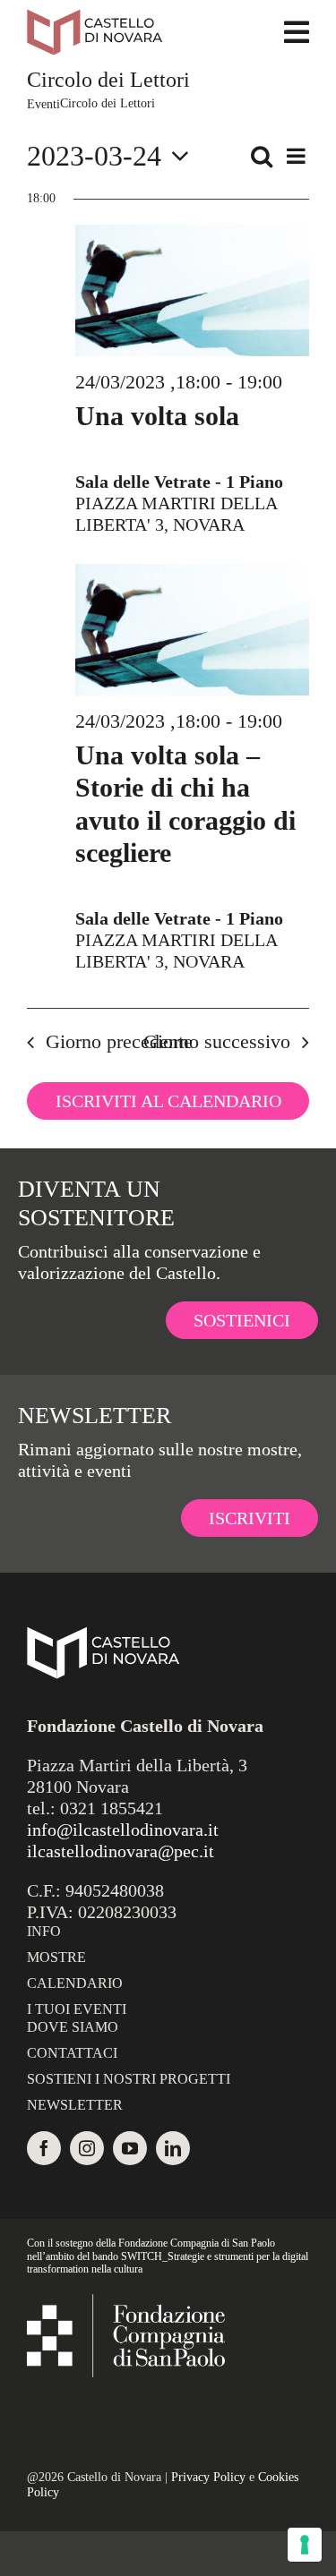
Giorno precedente (119, 1041)
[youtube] (130, 2148)
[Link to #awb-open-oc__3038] (297, 32)
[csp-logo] (126, 2303)
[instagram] (87, 2148)
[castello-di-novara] (95, 18)
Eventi (43, 104)
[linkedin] (173, 2148)
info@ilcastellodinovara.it (123, 1830)
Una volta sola (157, 416)
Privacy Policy (208, 2477)
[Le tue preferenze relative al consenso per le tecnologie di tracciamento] (305, 2545)
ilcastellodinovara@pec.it (121, 1851)
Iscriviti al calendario (168, 1101)
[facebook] (44, 2148)
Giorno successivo (217, 1041)
